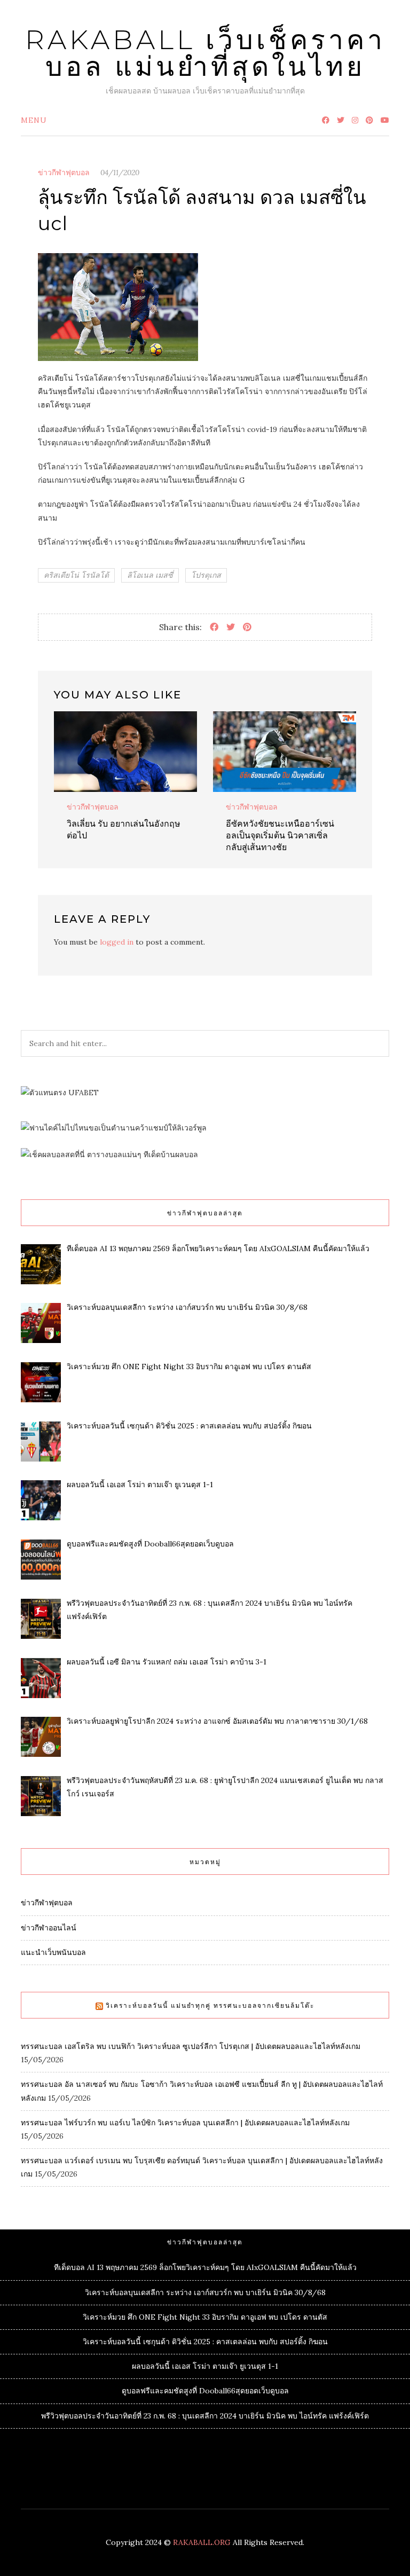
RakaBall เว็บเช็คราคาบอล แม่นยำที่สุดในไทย (205, 53)
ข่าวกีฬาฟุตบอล (64, 172)
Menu (34, 120)
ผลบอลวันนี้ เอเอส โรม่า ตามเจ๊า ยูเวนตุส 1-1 (205, 2366)
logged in (117, 942)
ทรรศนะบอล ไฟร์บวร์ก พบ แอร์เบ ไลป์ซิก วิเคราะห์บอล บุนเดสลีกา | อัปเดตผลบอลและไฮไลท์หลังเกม (185, 2123)
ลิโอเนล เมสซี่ (150, 575)
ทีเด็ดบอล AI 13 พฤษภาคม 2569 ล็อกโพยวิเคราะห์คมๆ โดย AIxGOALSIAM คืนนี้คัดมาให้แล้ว (205, 2267)
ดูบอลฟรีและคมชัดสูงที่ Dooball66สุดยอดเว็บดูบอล (205, 2391)
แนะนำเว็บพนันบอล (53, 1952)
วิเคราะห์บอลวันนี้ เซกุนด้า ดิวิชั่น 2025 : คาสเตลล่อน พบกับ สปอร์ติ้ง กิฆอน (205, 2342)
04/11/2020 (120, 172)
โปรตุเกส (206, 575)
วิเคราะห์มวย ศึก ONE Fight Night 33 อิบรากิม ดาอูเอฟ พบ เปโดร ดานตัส (205, 2317)
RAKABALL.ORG (202, 2542)
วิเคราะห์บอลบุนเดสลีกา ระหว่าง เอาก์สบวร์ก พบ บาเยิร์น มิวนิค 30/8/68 (205, 2292)
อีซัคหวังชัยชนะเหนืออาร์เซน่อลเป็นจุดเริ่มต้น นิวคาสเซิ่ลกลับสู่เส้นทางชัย (280, 835)
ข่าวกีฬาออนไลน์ (49, 1928)
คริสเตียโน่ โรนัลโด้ (76, 575)
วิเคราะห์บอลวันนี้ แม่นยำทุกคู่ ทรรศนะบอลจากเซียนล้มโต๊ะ (210, 2005)
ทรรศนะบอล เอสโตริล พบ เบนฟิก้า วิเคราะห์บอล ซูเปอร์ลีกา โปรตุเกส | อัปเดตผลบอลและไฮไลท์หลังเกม (191, 2046)
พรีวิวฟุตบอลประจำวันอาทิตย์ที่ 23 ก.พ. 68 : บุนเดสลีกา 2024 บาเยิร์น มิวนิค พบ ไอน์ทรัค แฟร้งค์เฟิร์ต (205, 2416)
